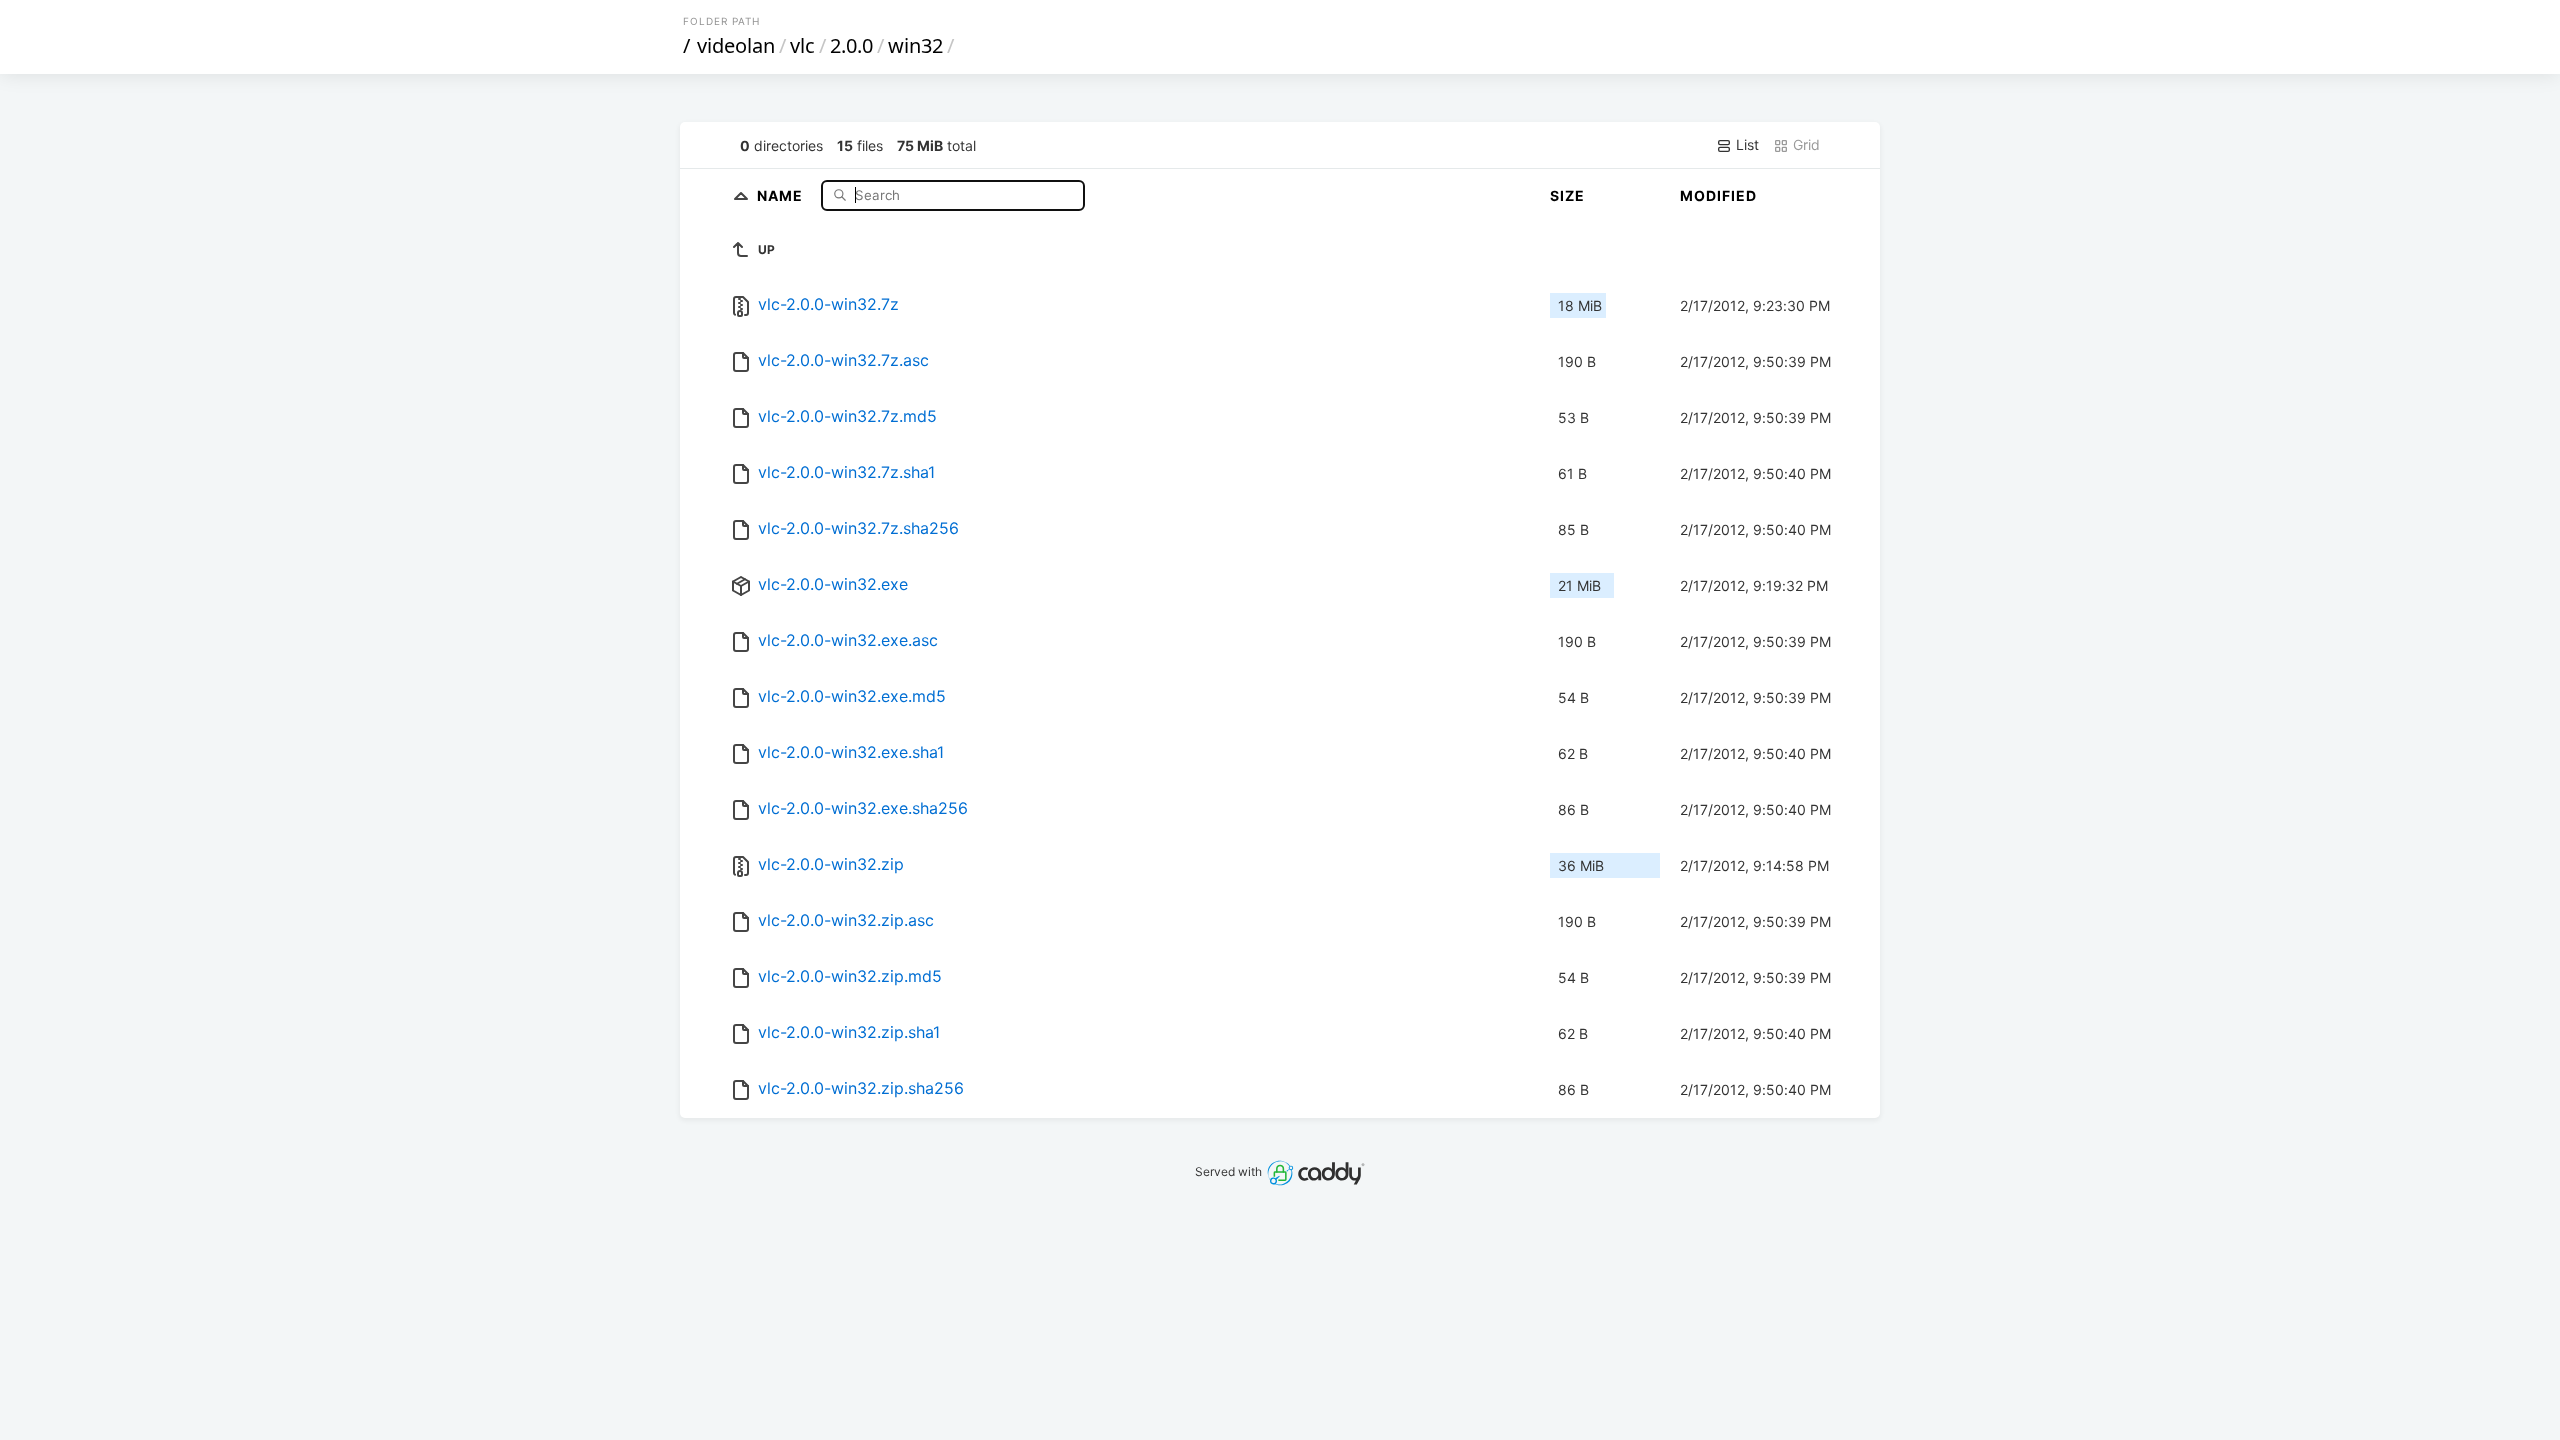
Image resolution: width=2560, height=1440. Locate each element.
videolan (736, 45)
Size (1567, 195)
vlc (802, 45)
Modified (1718, 195)
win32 (915, 45)
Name (782, 194)
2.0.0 (851, 45)
